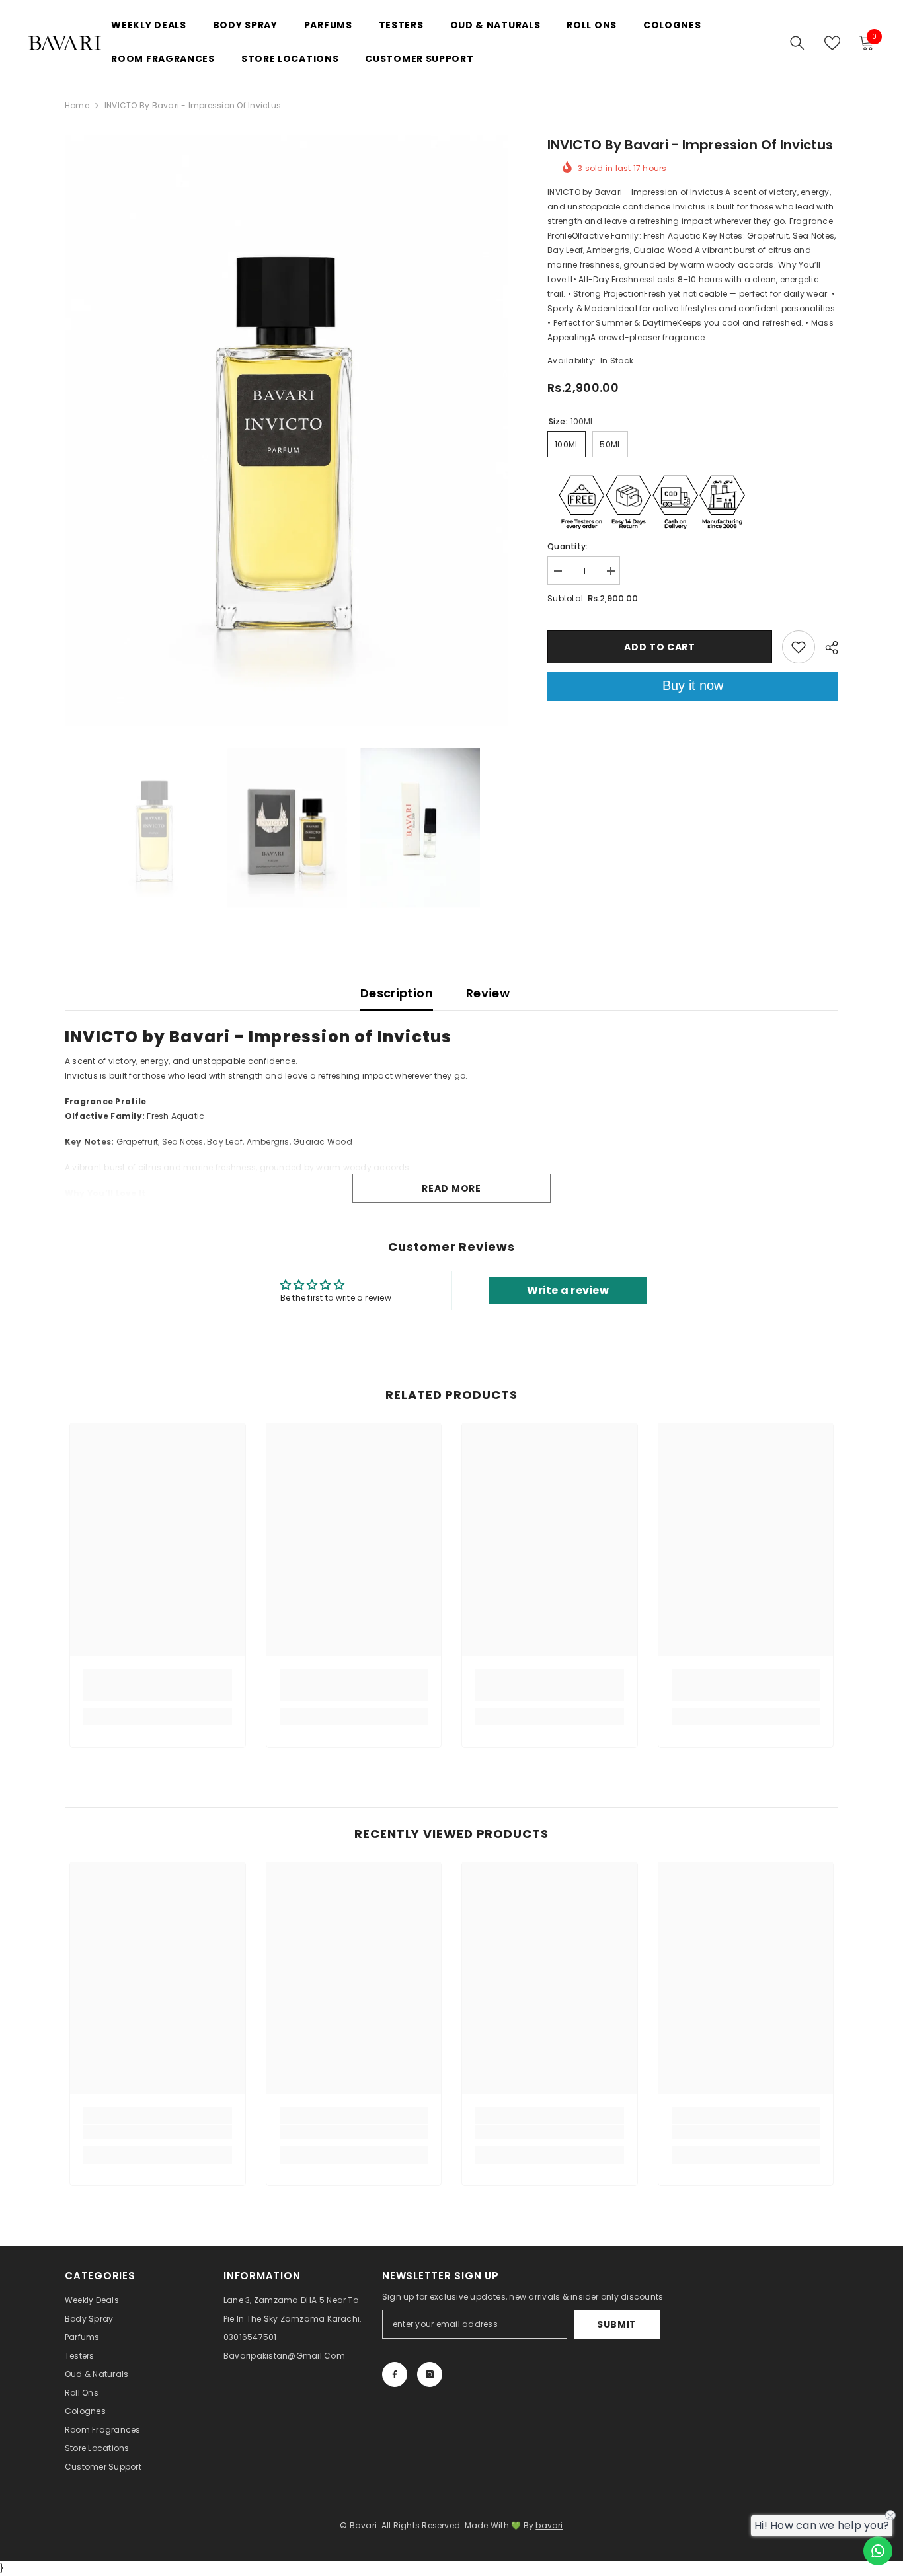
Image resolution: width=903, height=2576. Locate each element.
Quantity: (568, 546)
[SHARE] (827, 648)
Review (488, 993)
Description (397, 993)
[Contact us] (878, 2551)
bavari (549, 2525)
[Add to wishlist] (799, 647)
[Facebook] (395, 2374)
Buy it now (693, 685)
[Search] (797, 43)
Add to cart (660, 647)
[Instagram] (430, 2374)
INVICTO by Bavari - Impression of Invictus (690, 145)
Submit (617, 2324)
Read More (451, 1188)
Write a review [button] (568, 1290)
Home (77, 105)
